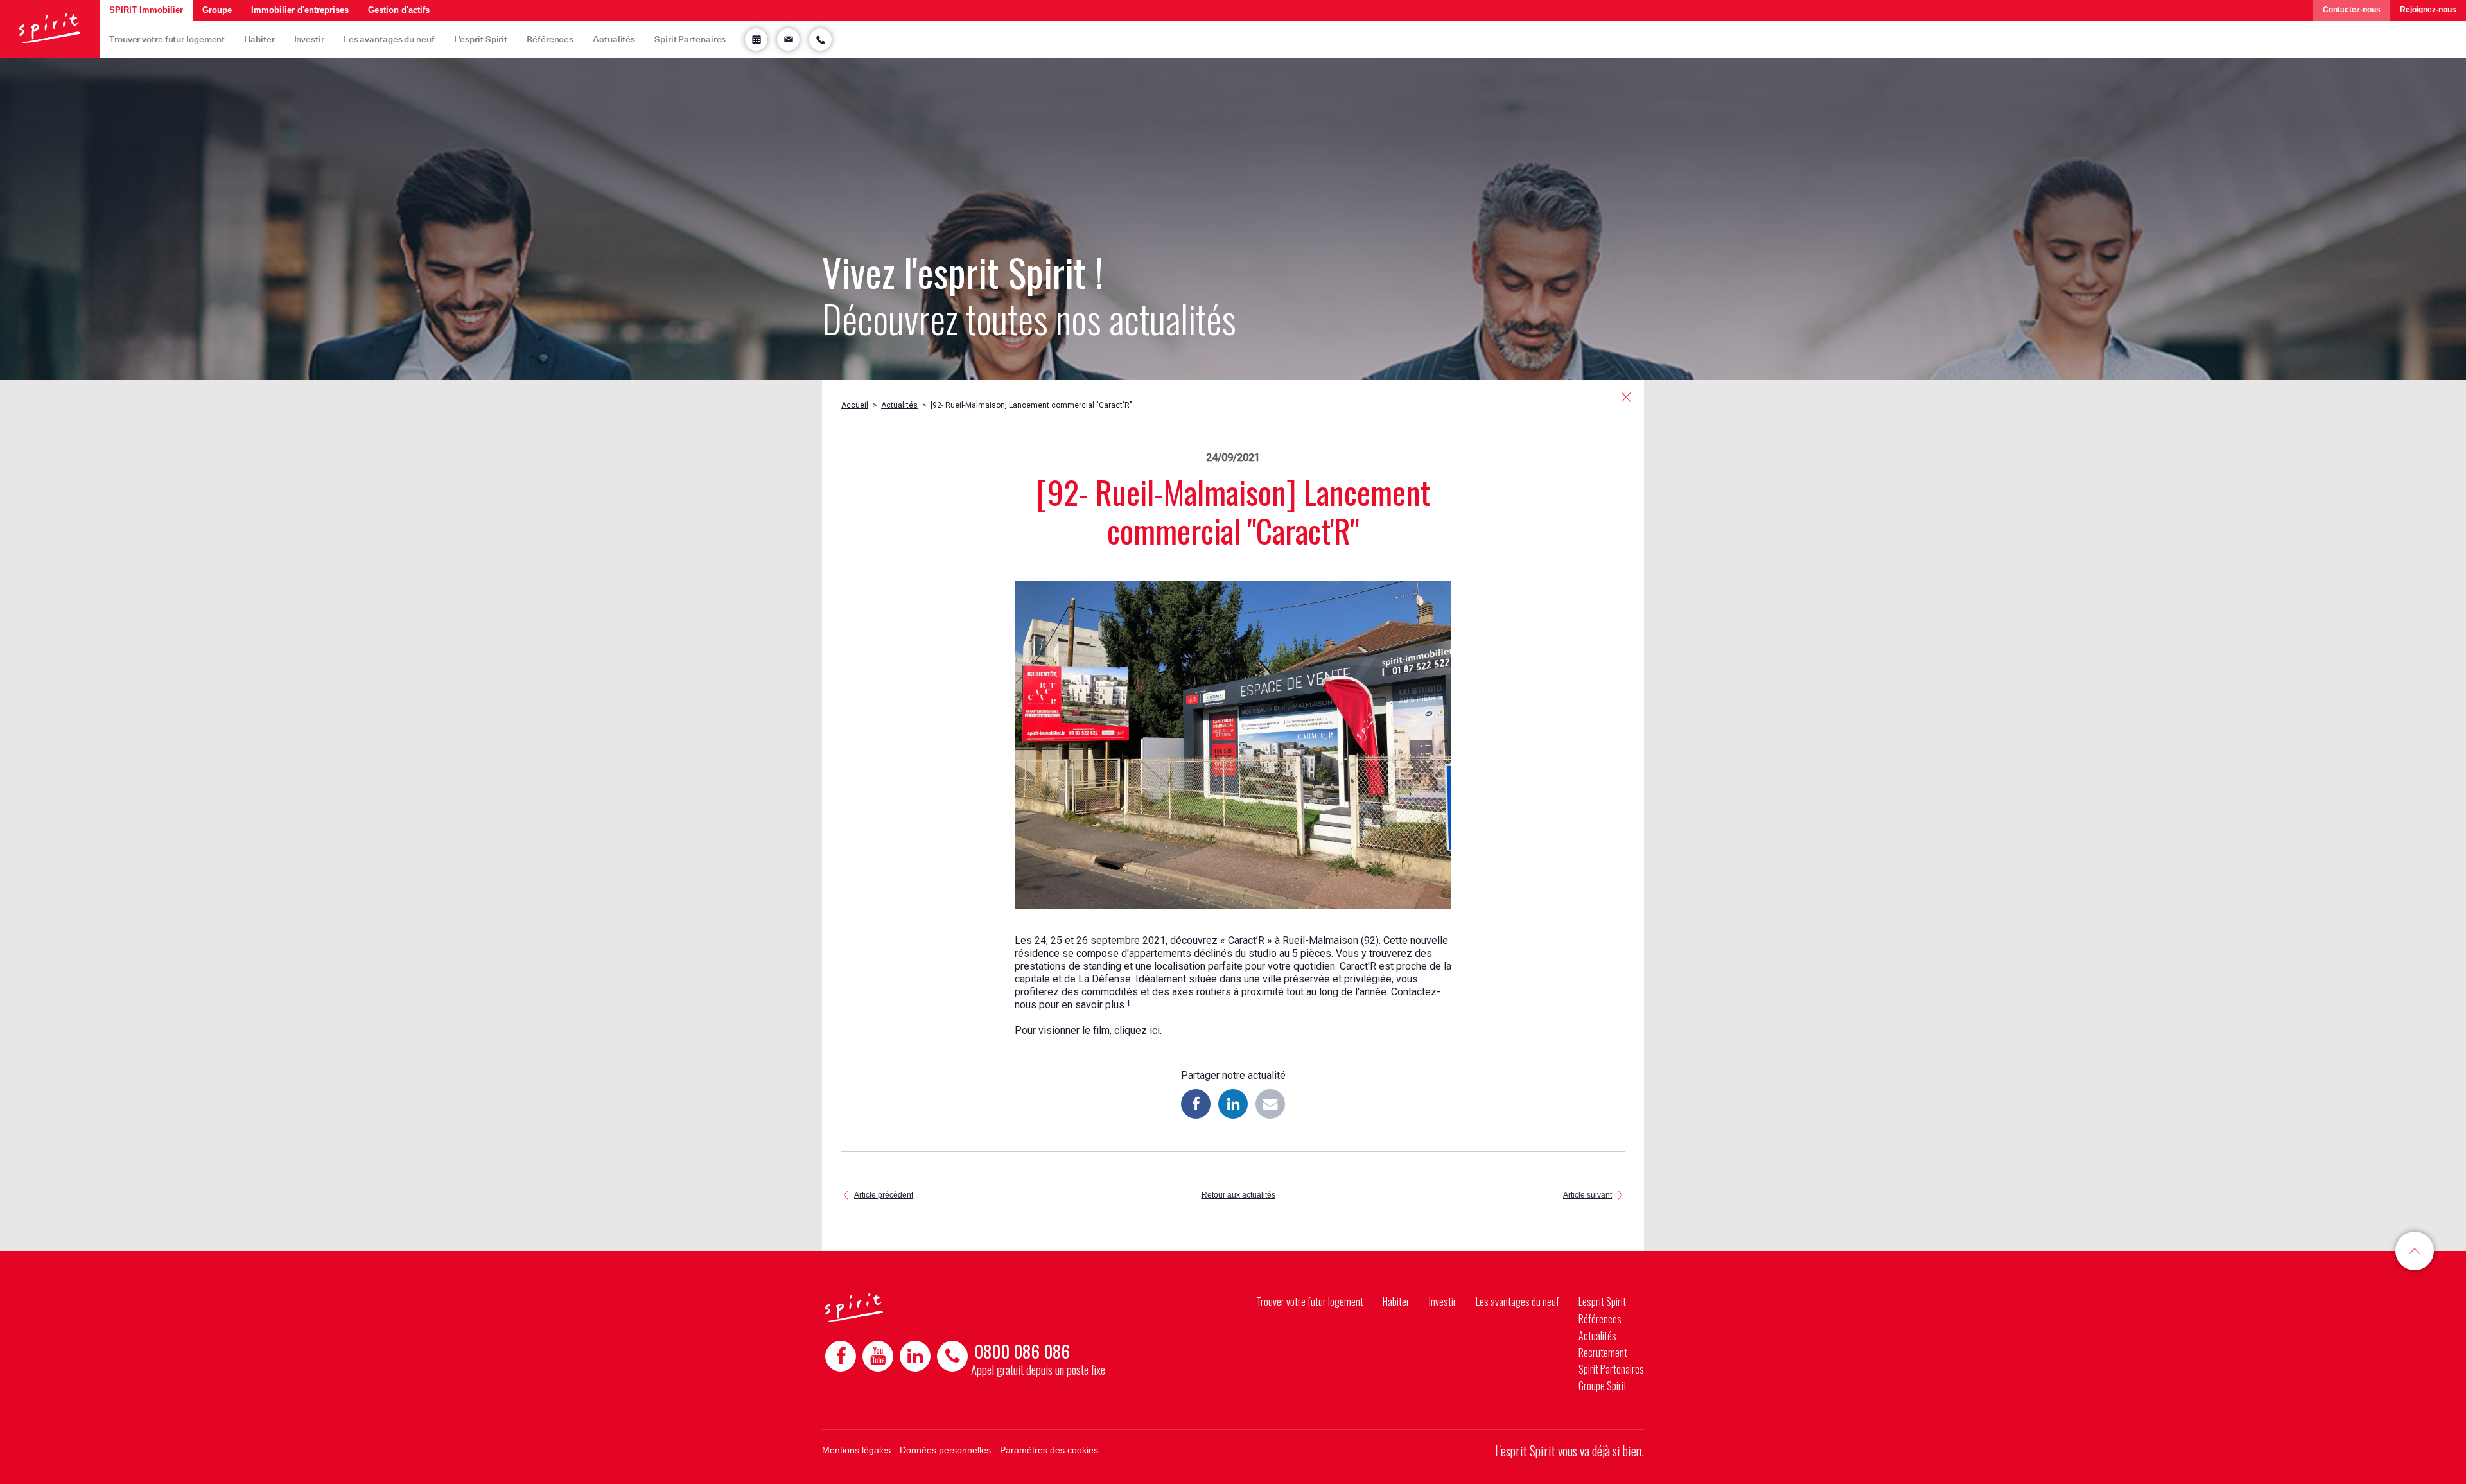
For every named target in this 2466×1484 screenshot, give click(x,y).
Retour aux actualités (1238, 1195)
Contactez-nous (2352, 10)
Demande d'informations (788, 39)
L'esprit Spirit (481, 39)
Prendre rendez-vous (756, 39)
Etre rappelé (820, 39)
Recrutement (1603, 1352)
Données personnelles (945, 1450)
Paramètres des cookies (1049, 1450)
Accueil (855, 405)
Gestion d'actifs (399, 10)
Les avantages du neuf (389, 39)
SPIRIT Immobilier (146, 10)
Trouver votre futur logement (167, 39)
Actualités (614, 39)
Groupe (217, 10)
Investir (309, 39)
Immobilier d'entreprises (300, 10)
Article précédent (884, 1195)
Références (550, 39)
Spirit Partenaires (690, 39)
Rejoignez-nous (2428, 10)
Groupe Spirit (1603, 1386)
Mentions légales (856, 1450)
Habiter (259, 39)
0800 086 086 (1022, 1351)
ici (1155, 1030)
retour (1626, 397)
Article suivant (1587, 1195)
